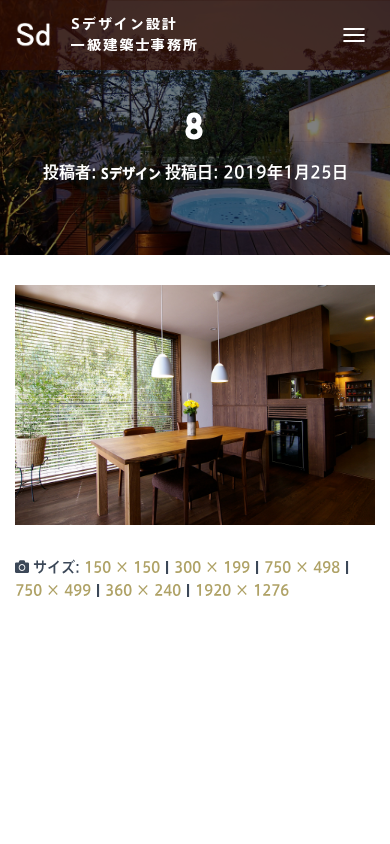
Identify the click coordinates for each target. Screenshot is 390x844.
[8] (195, 404)
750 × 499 (53, 590)
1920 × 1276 (242, 590)
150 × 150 (122, 567)
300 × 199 (212, 567)
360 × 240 (143, 590)
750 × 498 (302, 567)
